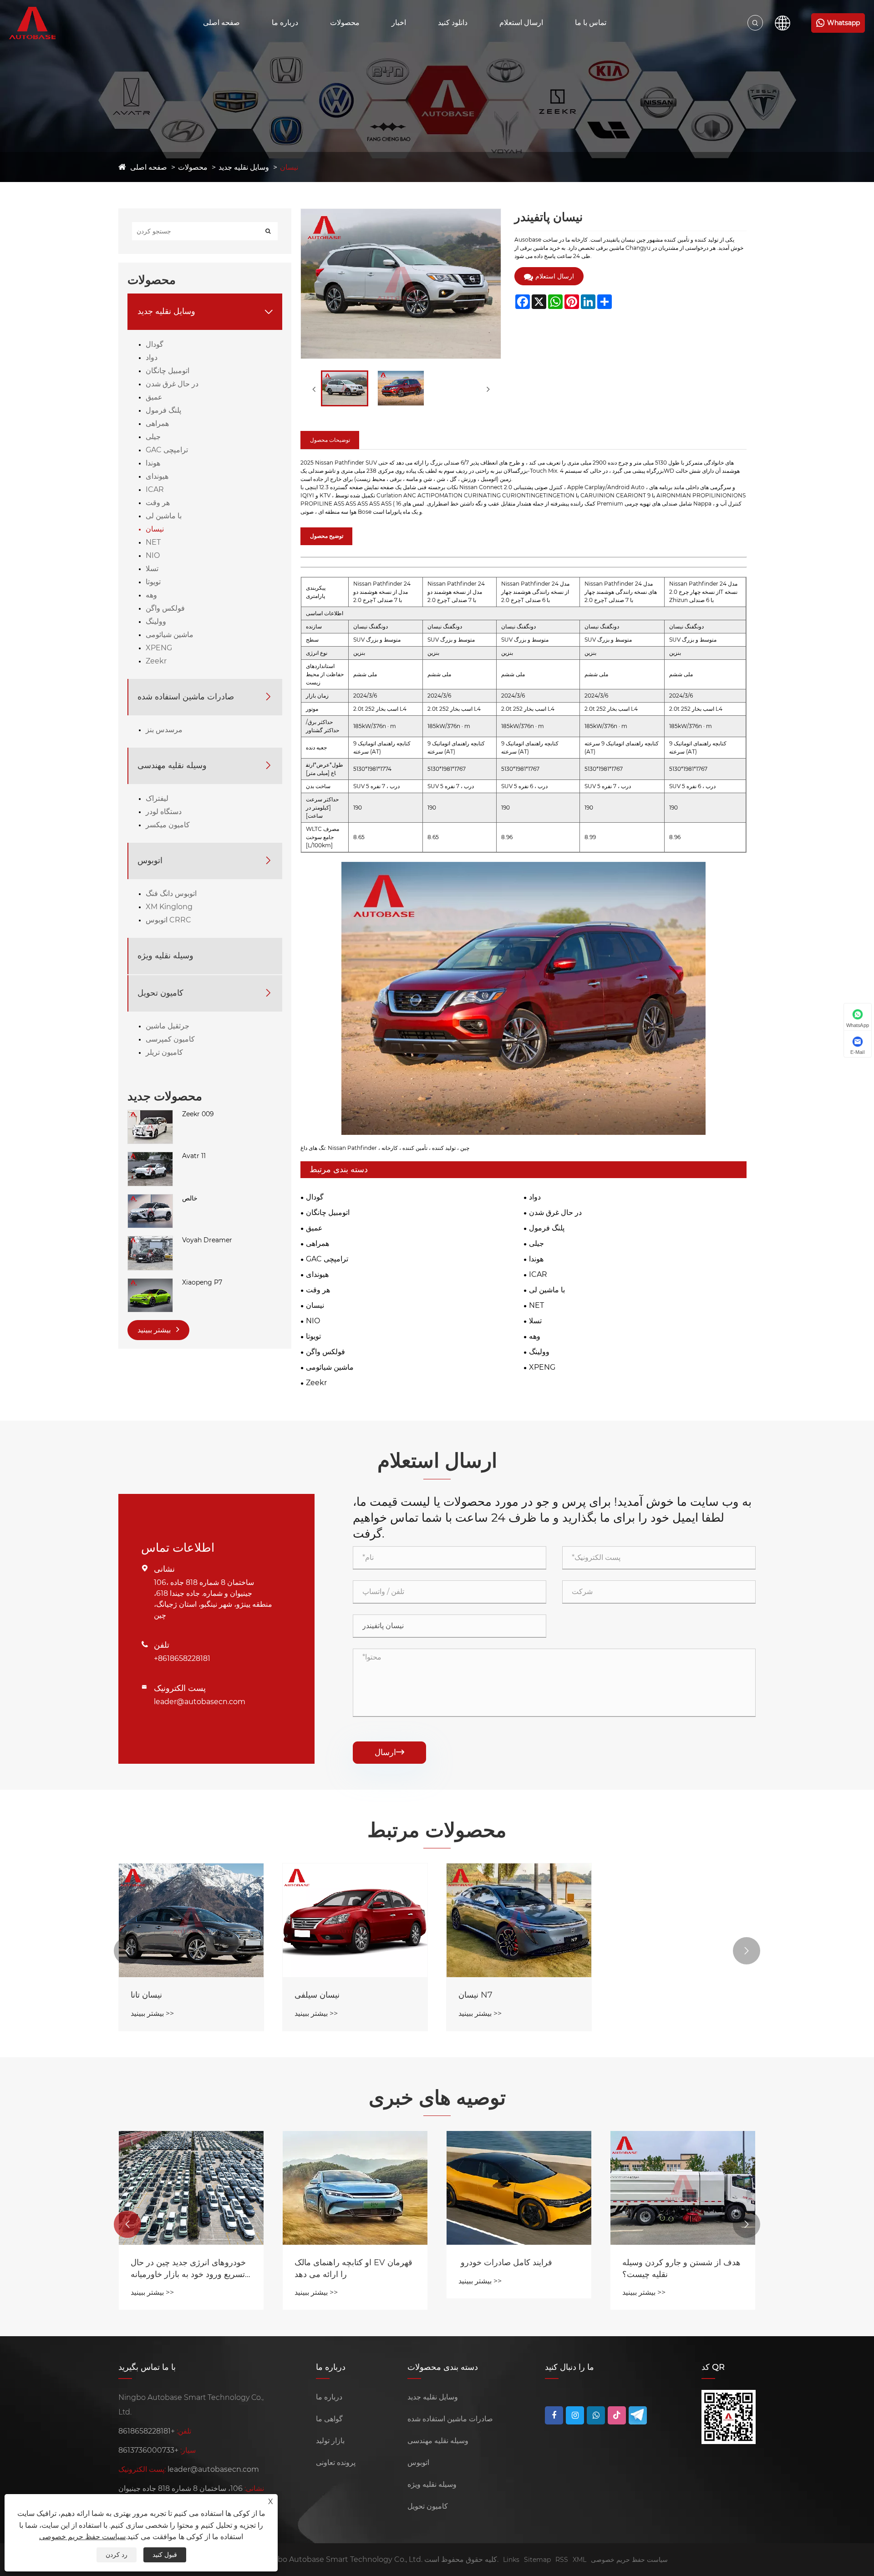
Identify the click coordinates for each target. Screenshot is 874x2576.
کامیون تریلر (164, 1052)
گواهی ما (329, 2419)
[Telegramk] (638, 2415)
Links (511, 2560)
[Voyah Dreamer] (150, 1240)
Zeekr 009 (198, 1114)
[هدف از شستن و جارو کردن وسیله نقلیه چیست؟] (683, 2188)
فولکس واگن (165, 608)
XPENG (159, 648)
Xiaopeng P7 (202, 1282)
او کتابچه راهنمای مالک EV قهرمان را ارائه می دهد (353, 2268)
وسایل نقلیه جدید (244, 167)
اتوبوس (150, 860)
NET (153, 542)
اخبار (399, 23)
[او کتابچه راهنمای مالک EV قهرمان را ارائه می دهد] (355, 2188)
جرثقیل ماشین (168, 1026)
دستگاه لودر (164, 812)
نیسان (289, 167)
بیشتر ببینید (155, 1330)
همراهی (157, 423)
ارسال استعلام (521, 23)
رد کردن (117, 2555)
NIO (153, 555)
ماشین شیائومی (170, 635)
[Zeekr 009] (150, 1114)
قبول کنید (165, 2555)
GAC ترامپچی (167, 450)
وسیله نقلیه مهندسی (172, 765)
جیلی (153, 437)
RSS (562, 2560)
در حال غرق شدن (172, 384)
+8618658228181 (182, 1658)
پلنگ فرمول (163, 410)
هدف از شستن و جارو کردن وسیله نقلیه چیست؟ (681, 2268)
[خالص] (150, 1199)
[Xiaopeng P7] (150, 1283)
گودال (155, 344)
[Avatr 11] (150, 1156)
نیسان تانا (146, 1995)
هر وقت (158, 503)
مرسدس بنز (164, 730)
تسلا (152, 569)
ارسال (389, 1752)
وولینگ (156, 621)
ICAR (155, 489)
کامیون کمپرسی (170, 1039)
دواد (152, 357)
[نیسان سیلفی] (355, 1920)
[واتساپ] (596, 2415)
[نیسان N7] (519, 1920)
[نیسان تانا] (191, 1920)
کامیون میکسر (168, 825)
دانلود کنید (453, 23)
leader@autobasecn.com (200, 1702)
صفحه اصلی (221, 23)
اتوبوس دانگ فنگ (171, 893)
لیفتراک (157, 798)
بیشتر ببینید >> (152, 2013)
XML (579, 2560)
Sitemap (537, 2560)
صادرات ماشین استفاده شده (186, 697)
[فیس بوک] (554, 2415)
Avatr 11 (194, 1156)
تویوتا (153, 582)
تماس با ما (591, 23)
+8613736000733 (148, 2450)
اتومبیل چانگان (168, 371)
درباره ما (285, 23)
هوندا (153, 463)
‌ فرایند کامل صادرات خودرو (505, 2262)
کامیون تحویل (160, 993)
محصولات (345, 23)
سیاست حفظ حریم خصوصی (629, 2560)
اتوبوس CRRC (168, 920)
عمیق (154, 397)
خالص (190, 1198)
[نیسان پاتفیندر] (345, 388)
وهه (151, 595)
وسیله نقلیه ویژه (165, 956)
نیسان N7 (475, 1995)
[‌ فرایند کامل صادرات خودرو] (519, 2188)
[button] (127, 1951)
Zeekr (156, 661)
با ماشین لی (164, 516)
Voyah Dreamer (207, 1240)
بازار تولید (330, 2441)
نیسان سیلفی (317, 1995)
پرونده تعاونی (336, 2462)
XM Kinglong (169, 907)
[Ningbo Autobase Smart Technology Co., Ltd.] (42, 23)
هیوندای (157, 476)
